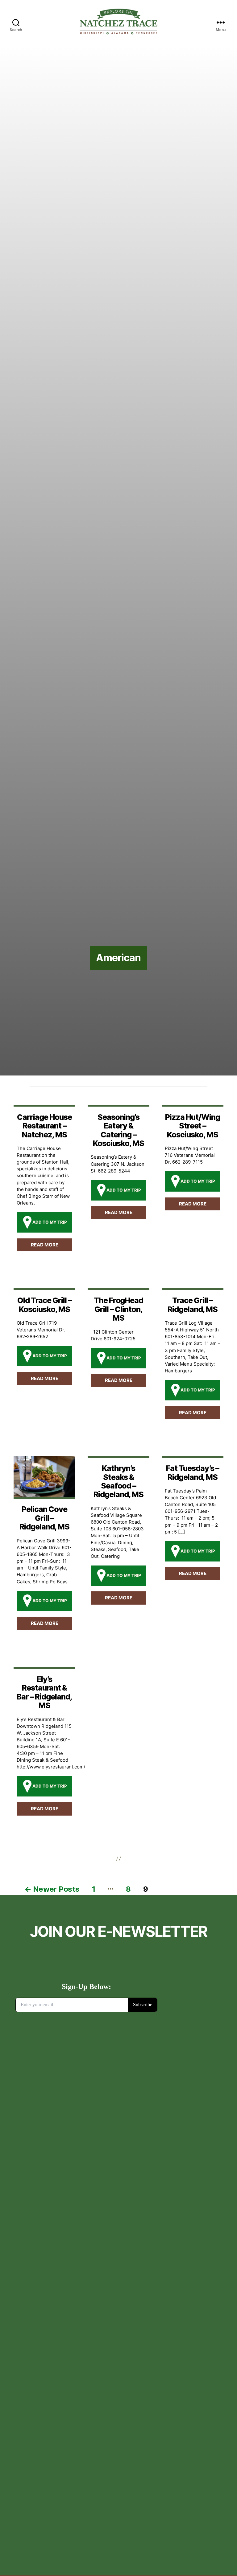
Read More (45, 1245)
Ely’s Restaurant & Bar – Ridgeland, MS (44, 1692)
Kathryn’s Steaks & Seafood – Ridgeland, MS (118, 1481)
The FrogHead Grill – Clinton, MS (119, 1309)
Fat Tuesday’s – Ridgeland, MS (192, 1472)
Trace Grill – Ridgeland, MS (193, 1305)
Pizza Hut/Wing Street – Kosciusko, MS (192, 1126)
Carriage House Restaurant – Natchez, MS (44, 1126)
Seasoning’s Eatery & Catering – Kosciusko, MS (118, 1130)
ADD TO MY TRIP (50, 1222)
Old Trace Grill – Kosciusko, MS (44, 1305)
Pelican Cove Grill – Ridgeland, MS (44, 1518)
